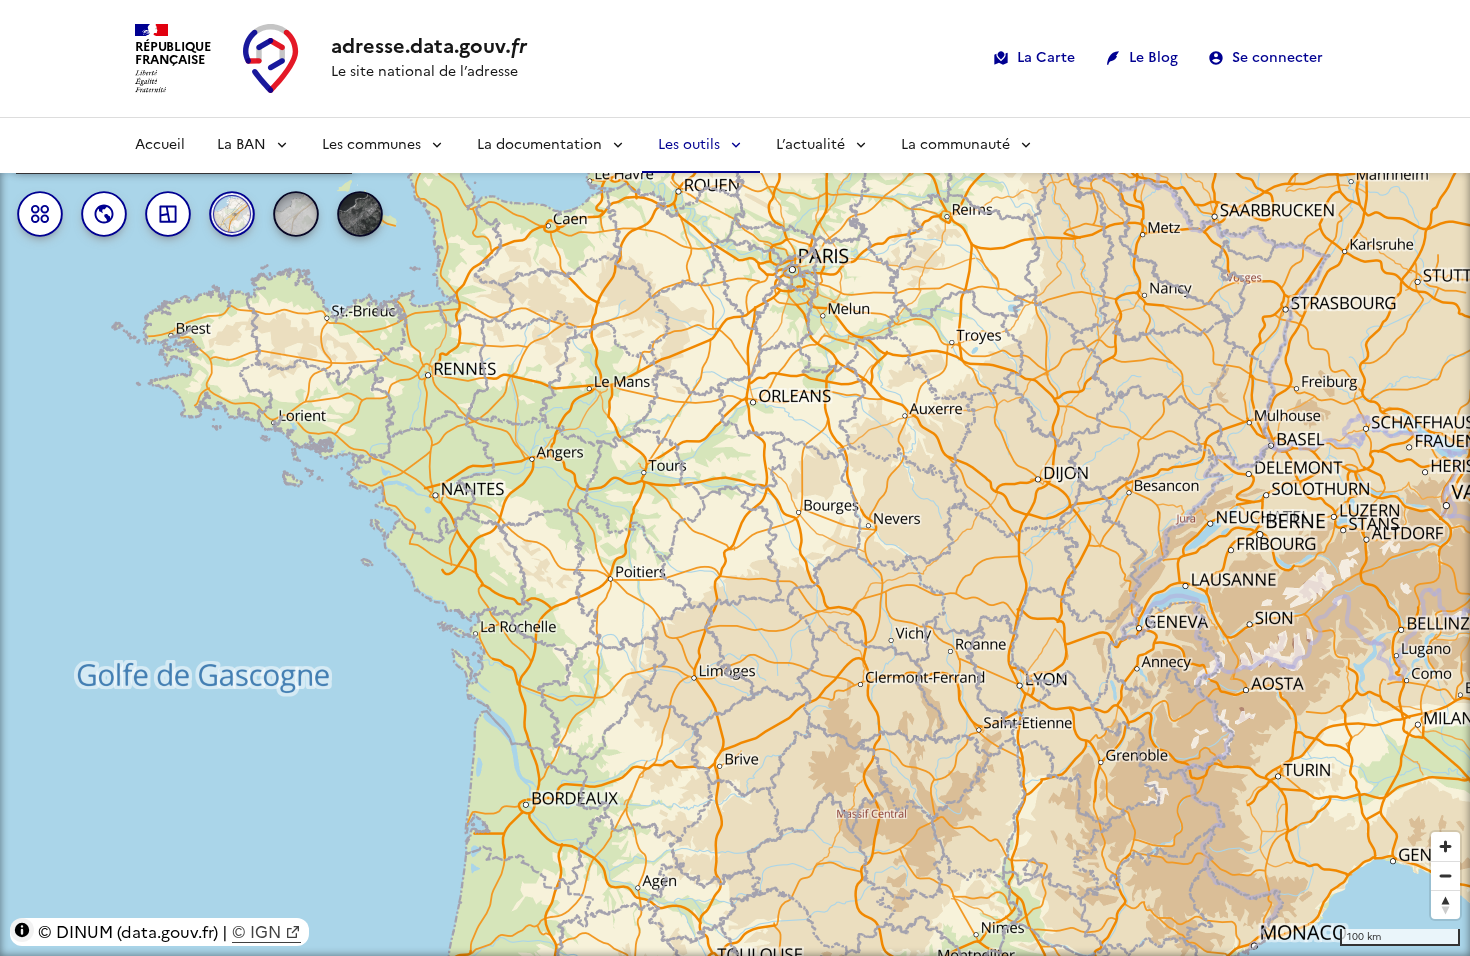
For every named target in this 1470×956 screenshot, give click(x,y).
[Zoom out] (1445, 875)
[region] (735, 537)
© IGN (256, 932)
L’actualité (810, 144)
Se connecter (1277, 57)
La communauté (955, 144)
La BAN (241, 144)
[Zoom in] (1445, 846)
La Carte (1046, 57)
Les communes (371, 144)
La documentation (539, 144)
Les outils (689, 144)
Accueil (160, 144)
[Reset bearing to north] (1445, 904)
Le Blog (1153, 57)
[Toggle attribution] (22, 930)
